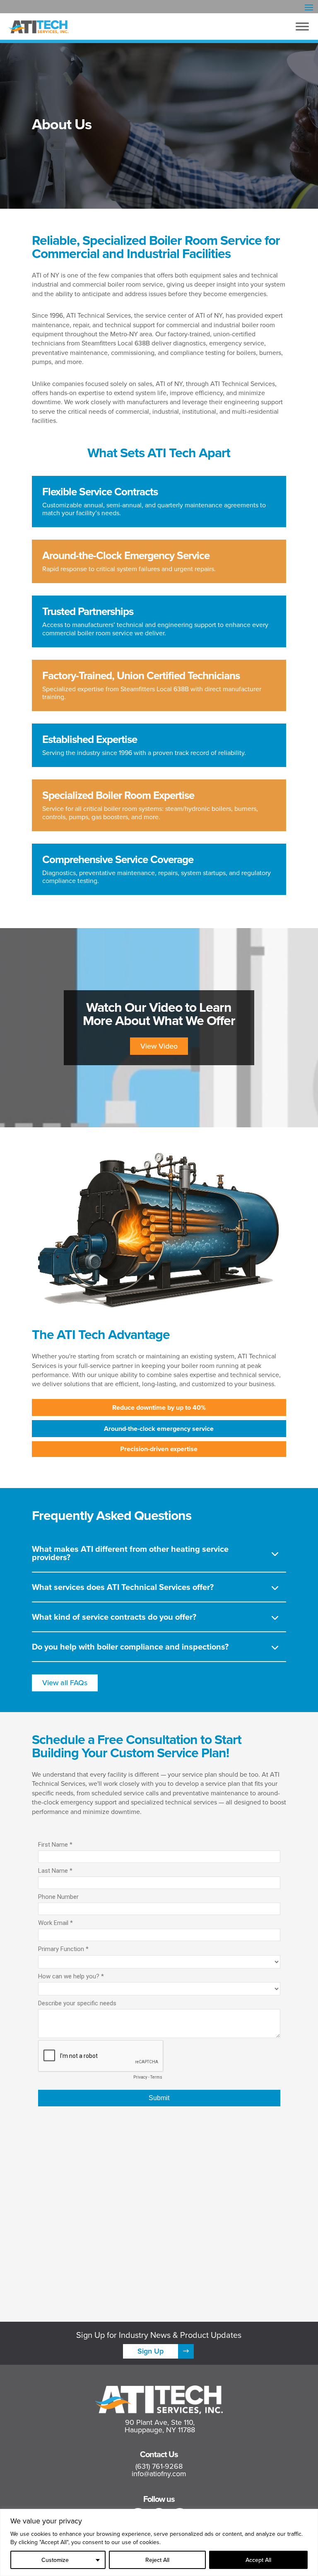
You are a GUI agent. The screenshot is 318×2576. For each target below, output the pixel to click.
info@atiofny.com (159, 2473)
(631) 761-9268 (159, 2466)
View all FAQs (65, 1682)
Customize (55, 2560)
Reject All (157, 2560)
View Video (159, 1046)
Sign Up (151, 2351)
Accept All (258, 2560)
